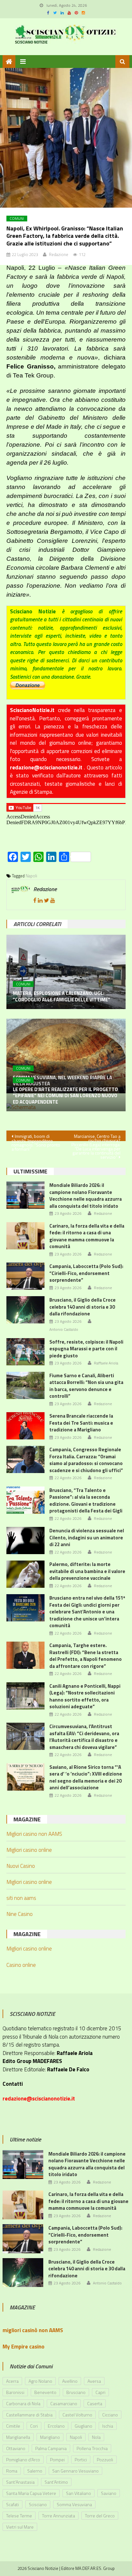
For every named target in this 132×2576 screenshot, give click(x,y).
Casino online (21, 1965)
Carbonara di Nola (23, 2403)
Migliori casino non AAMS (34, 1834)
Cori (34, 2426)
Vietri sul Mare (20, 2527)
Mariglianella (18, 2437)
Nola (96, 2437)
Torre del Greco (100, 2516)
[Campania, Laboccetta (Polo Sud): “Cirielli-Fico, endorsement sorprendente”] (25, 1276)
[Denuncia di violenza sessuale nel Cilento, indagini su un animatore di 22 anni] (25, 1541)
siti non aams (21, 1898)
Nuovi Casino (21, 1866)
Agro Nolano (40, 2381)
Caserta (95, 2403)
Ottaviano (16, 2448)
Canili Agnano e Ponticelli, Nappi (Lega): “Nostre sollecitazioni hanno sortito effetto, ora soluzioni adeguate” (85, 1696)
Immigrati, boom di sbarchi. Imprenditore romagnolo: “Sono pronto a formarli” (36, 1137)
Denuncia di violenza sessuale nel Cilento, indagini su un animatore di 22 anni (87, 1537)
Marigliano (50, 2437)
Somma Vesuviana (74, 2504)
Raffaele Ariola (106, 1363)
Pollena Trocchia (92, 2448)
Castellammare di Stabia (29, 2415)
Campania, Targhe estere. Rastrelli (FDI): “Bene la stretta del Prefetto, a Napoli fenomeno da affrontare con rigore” (86, 1656)
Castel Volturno (77, 2415)
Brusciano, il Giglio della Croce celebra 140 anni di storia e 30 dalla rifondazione (82, 1307)
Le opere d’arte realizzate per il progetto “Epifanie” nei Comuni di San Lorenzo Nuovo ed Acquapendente (65, 1096)
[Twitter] (46, 900)
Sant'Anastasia (20, 2482)
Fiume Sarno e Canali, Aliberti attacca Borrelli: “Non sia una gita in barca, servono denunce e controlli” (86, 1386)
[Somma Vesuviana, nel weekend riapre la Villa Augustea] (66, 1056)
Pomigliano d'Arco (23, 2460)
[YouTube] (53, 900)
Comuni (17, 219)
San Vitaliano (78, 2493)
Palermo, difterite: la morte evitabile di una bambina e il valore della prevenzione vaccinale (87, 1571)
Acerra (12, 2381)
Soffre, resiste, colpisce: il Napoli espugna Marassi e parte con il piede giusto (86, 1349)
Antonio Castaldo (64, 1329)
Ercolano (56, 2426)
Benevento (45, 2392)
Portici (81, 2460)
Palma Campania (51, 2448)
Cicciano (110, 2415)
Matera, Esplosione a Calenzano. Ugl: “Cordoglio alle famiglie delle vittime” (62, 996)
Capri (100, 2392)
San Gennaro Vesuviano (75, 2471)
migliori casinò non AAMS (33, 2330)
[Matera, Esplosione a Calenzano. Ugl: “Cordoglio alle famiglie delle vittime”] (66, 972)
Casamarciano (64, 2403)
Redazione (59, 254)
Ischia (108, 2426)
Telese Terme (19, 2516)
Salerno (35, 2471)
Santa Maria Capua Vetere (31, 2493)
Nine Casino (20, 1914)
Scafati (12, 2504)
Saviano (109, 2493)
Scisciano (38, 2504)
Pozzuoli (105, 2460)
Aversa (94, 2381)
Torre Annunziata (58, 2516)
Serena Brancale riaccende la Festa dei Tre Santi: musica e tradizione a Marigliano (81, 1423)
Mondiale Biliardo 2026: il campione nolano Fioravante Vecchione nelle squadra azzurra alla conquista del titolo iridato (86, 1196)
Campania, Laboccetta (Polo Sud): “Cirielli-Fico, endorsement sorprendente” (86, 1273)
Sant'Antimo (56, 2482)
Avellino (70, 2381)
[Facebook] (35, 900)
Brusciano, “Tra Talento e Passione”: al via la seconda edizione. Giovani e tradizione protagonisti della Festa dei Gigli (86, 1501)
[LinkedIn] (40, 900)
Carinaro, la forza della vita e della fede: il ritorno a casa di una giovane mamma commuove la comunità (87, 1236)
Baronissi (15, 2392)
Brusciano (76, 2392)
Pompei (57, 2460)
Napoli (31, 876)
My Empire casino (24, 2347)
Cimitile (13, 2426)
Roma (12, 2471)
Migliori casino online (29, 1850)
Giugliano (83, 2426)
